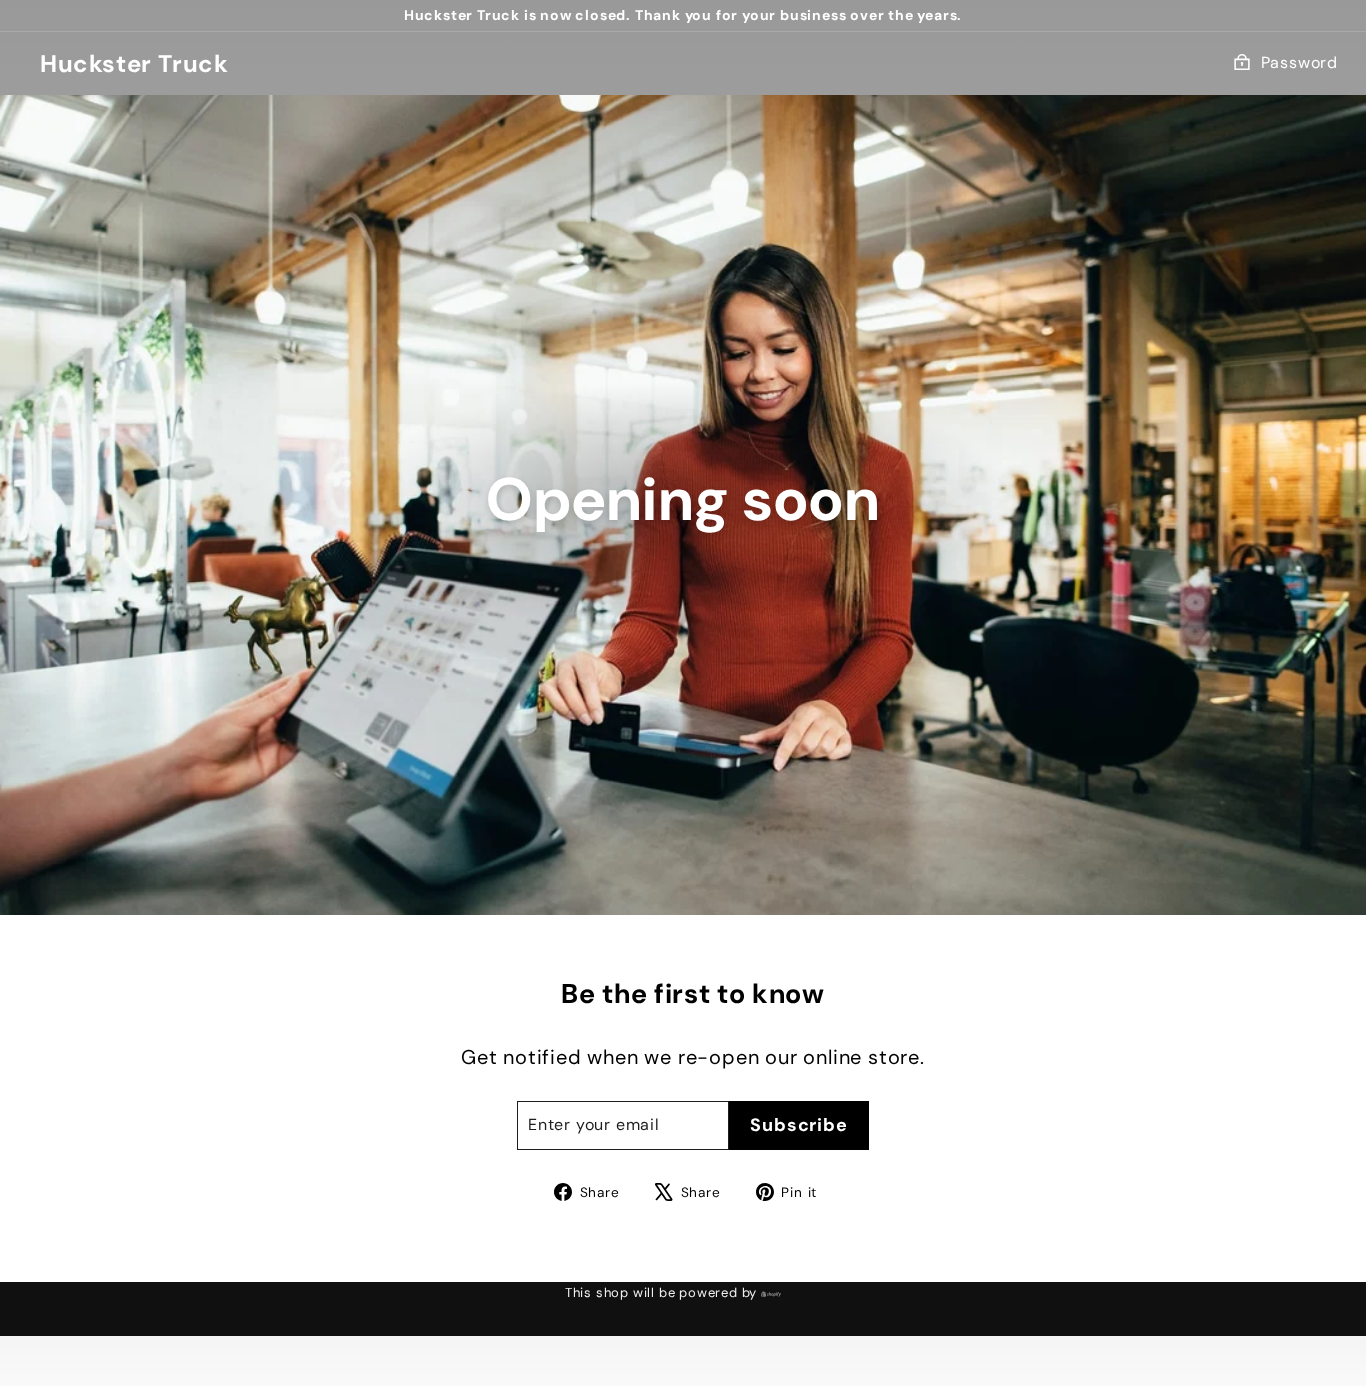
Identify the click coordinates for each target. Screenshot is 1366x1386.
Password (1299, 62)
